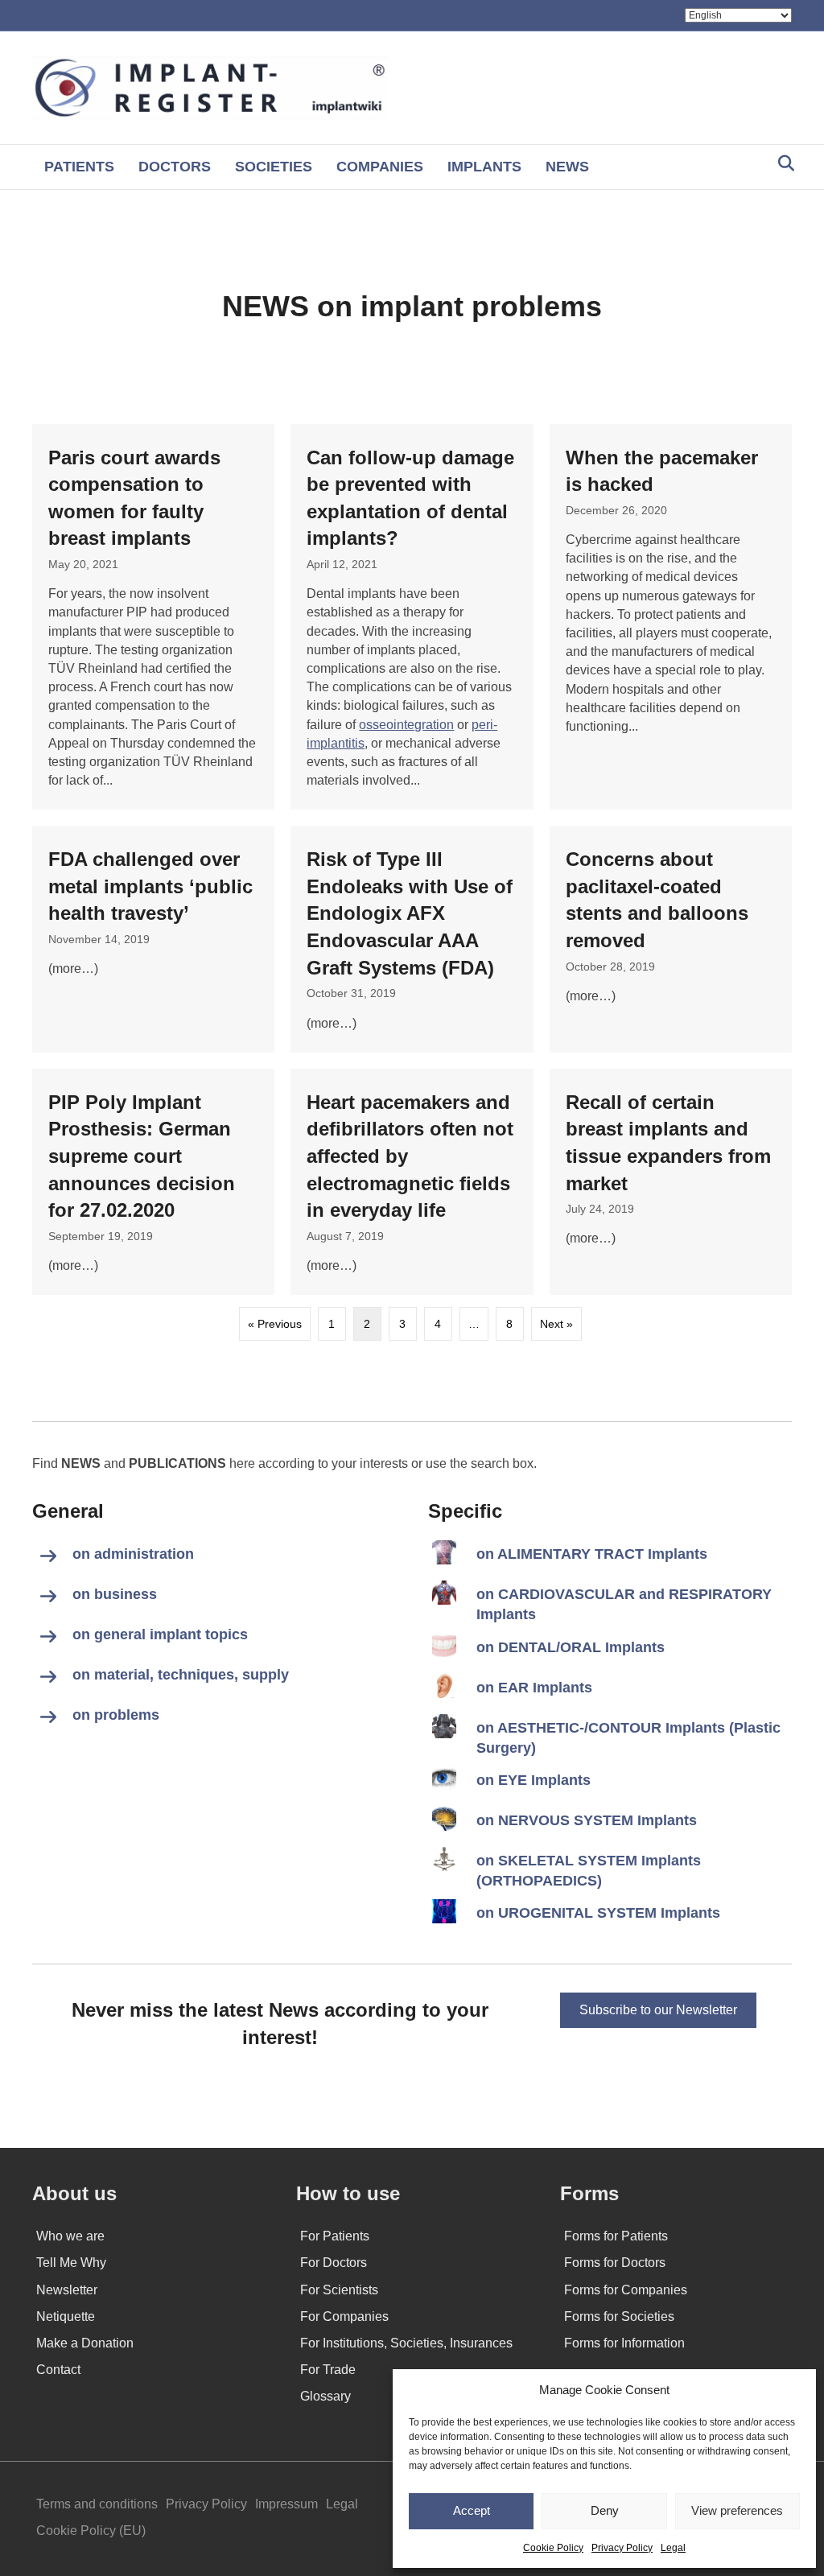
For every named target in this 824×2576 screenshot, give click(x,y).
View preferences (737, 2510)
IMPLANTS (484, 167)
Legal (673, 2548)
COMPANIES (380, 167)
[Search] (782, 163)
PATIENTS (79, 167)
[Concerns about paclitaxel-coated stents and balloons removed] (671, 939)
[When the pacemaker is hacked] (671, 617)
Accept (472, 2510)
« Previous (275, 1324)
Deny (605, 2510)
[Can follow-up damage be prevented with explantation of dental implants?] (412, 617)
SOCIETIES (274, 167)
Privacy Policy (622, 2548)
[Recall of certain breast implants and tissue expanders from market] (671, 1182)
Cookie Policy (553, 2548)
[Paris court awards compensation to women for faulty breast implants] (153, 617)
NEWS (567, 167)
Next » (556, 1324)
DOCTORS (175, 167)
